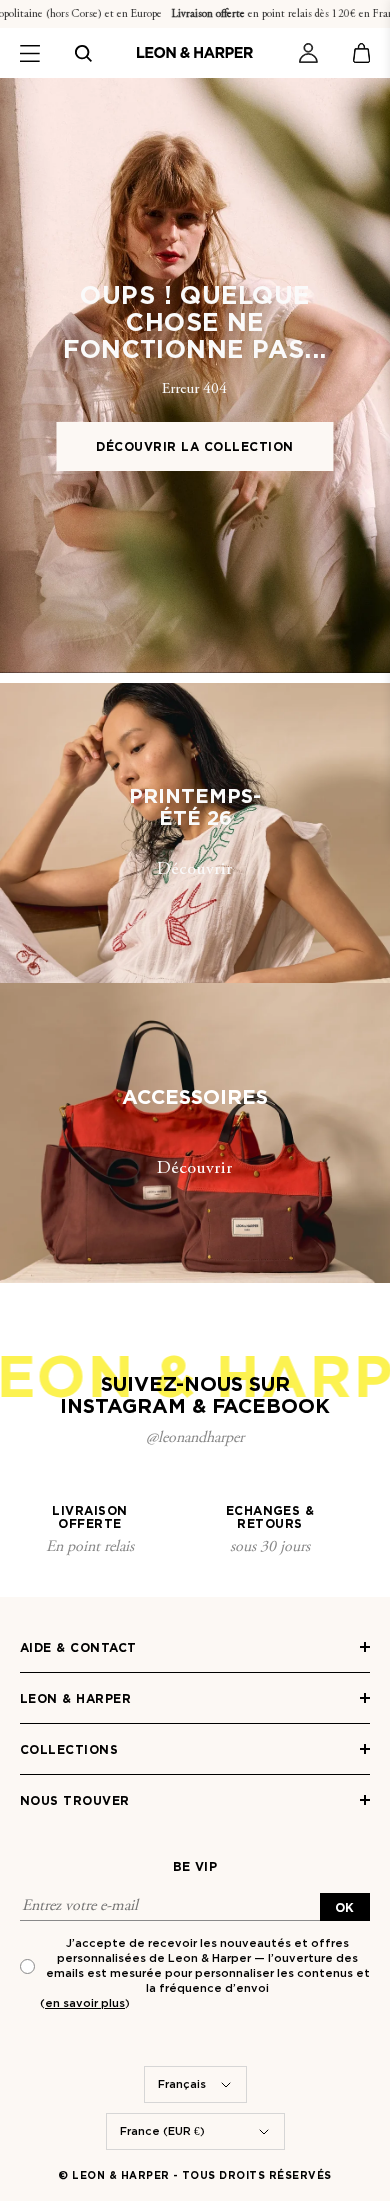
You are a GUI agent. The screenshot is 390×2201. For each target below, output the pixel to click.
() (85, 2003)
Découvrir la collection (194, 446)
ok (345, 1907)
